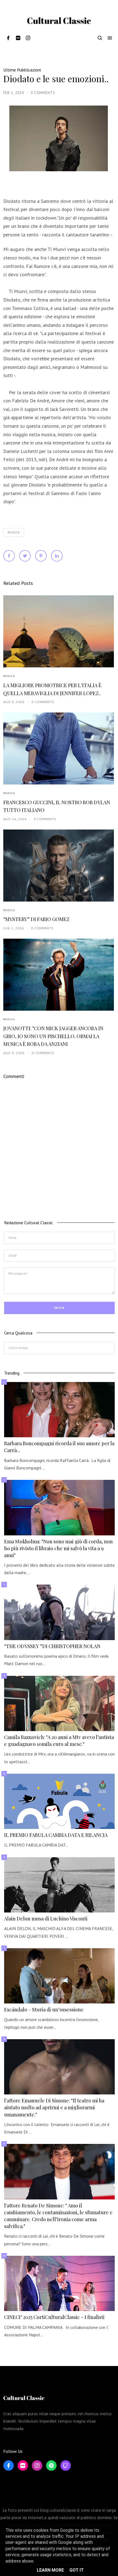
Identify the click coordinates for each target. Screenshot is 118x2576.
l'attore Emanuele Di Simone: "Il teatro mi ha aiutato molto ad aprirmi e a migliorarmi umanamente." (54, 2107)
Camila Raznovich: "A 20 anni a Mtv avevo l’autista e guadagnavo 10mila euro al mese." (59, 1741)
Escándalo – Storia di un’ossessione (44, 2010)
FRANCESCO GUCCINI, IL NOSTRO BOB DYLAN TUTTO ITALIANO (57, 806)
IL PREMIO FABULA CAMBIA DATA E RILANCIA (56, 1835)
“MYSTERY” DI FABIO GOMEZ (36, 919)
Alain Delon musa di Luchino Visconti (46, 1919)
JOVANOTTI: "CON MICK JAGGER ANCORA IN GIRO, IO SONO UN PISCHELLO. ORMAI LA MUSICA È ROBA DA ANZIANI (53, 1036)
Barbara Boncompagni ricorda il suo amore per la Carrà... (59, 1447)
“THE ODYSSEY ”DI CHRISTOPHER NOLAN (52, 1646)
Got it (77, 2570)
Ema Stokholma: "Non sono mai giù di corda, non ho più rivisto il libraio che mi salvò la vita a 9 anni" (58, 1548)
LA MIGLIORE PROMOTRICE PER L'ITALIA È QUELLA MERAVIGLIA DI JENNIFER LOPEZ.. (52, 689)
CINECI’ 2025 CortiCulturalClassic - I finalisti (54, 2317)
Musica (14, 532)
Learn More (50, 2570)
